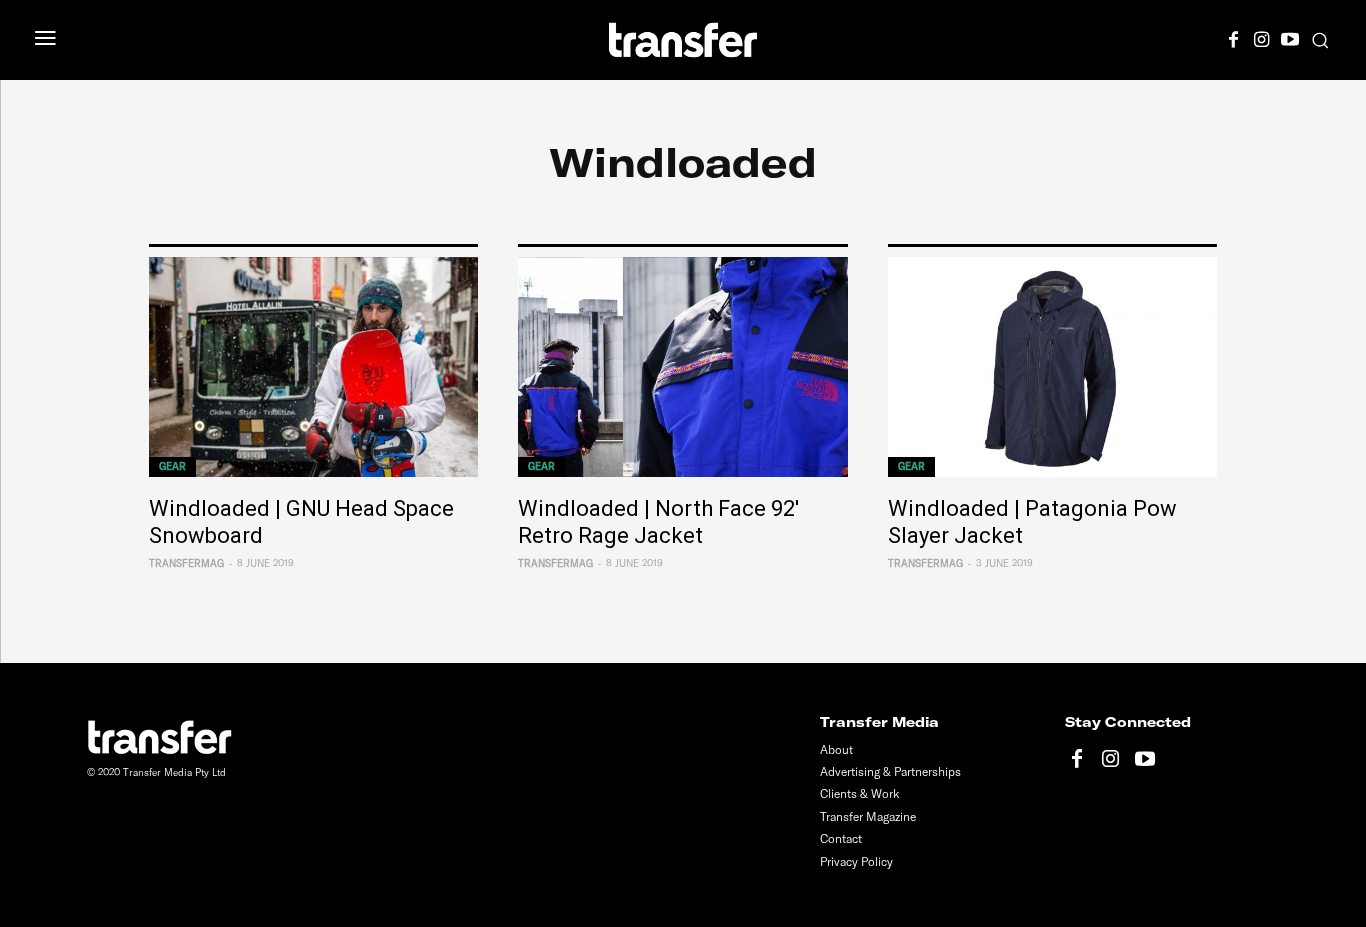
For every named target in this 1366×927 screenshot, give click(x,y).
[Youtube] (1290, 37)
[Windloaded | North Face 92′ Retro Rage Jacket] (682, 367)
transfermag (186, 563)
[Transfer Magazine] (683, 40)
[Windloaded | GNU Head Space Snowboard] (313, 367)
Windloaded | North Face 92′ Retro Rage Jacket (658, 521)
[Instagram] (1262, 37)
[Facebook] (1234, 37)
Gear (172, 466)
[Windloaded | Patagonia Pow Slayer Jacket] (1052, 367)
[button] (1320, 39)
